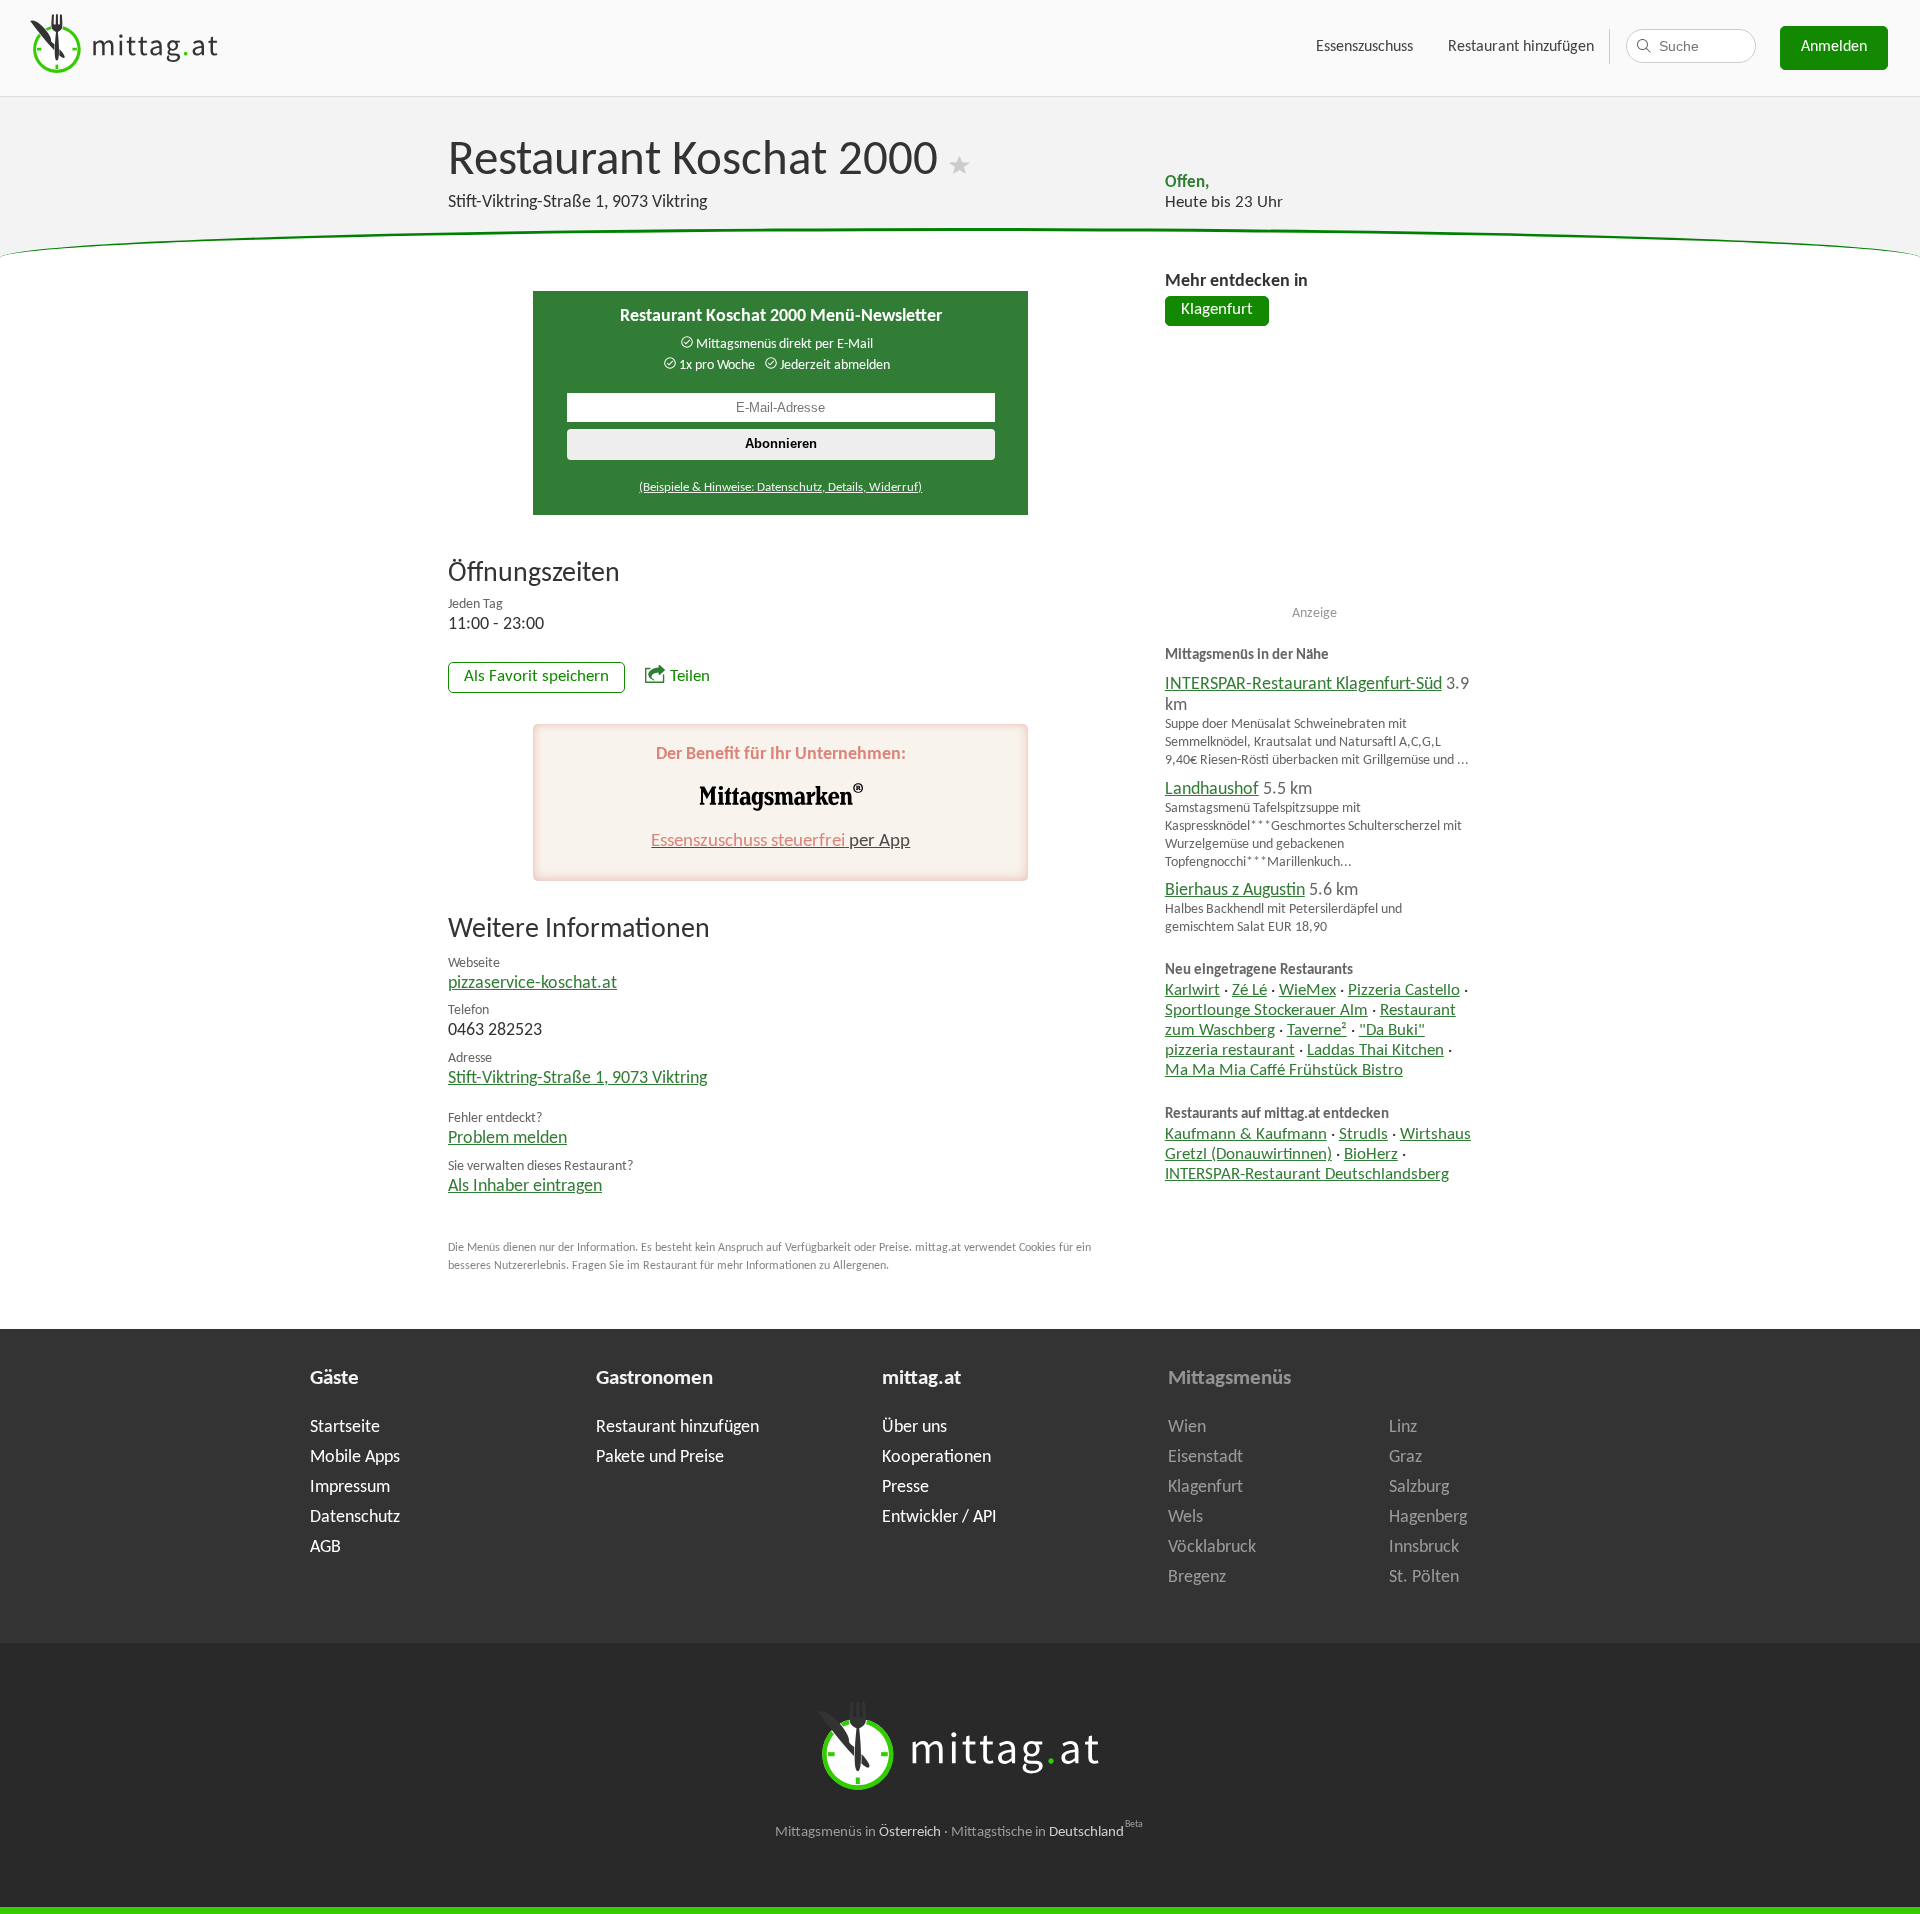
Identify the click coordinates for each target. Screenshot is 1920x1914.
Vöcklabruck (1212, 1547)
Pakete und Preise (660, 1457)
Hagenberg (1428, 1517)
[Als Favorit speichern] (959, 161)
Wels (1185, 1517)
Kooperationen (936, 1457)
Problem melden (507, 1138)
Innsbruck (1424, 1547)
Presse (905, 1487)
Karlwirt (1192, 991)
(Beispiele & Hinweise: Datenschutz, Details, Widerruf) (780, 487)
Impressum (350, 1487)
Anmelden (1834, 47)
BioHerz (1371, 1155)
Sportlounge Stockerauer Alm (1266, 1011)
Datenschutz (355, 1517)
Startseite (345, 1427)
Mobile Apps (355, 1457)
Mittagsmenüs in (858, 1832)
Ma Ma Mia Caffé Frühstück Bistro (1284, 1071)
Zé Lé (1249, 991)
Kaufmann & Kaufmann (1246, 1135)
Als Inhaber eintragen (525, 1186)
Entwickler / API (939, 1517)
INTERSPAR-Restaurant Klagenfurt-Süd (1303, 684)
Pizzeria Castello (1404, 991)
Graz (1405, 1457)
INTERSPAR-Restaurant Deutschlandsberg (1307, 1175)
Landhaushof (1212, 789)
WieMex (1307, 991)
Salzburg (1419, 1487)
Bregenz (1197, 1577)
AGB (325, 1547)
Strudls (1363, 1135)
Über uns (914, 1427)
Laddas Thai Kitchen (1375, 1051)
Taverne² (1317, 1031)
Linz (1403, 1427)
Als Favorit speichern (536, 677)
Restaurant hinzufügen (1521, 47)
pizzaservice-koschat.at (532, 983)
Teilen (690, 677)
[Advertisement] (1315, 474)
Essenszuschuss (1364, 47)
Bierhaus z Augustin (1235, 890)
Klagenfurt (1217, 310)
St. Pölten (1424, 1577)
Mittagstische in (1047, 1832)
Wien (1187, 1427)
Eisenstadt (1205, 1457)
